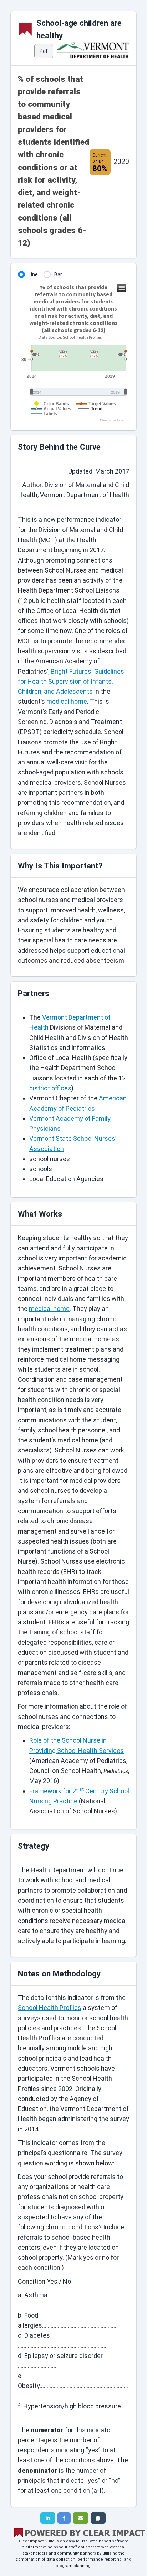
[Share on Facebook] (64, 2518)
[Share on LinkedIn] (48, 2518)
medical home (67, 701)
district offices (50, 1088)
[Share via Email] (81, 2518)
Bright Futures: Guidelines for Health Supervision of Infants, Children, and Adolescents (71, 682)
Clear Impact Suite (37, 2541)
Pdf (44, 51)
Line (33, 274)
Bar (58, 274)
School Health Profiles (50, 2008)
